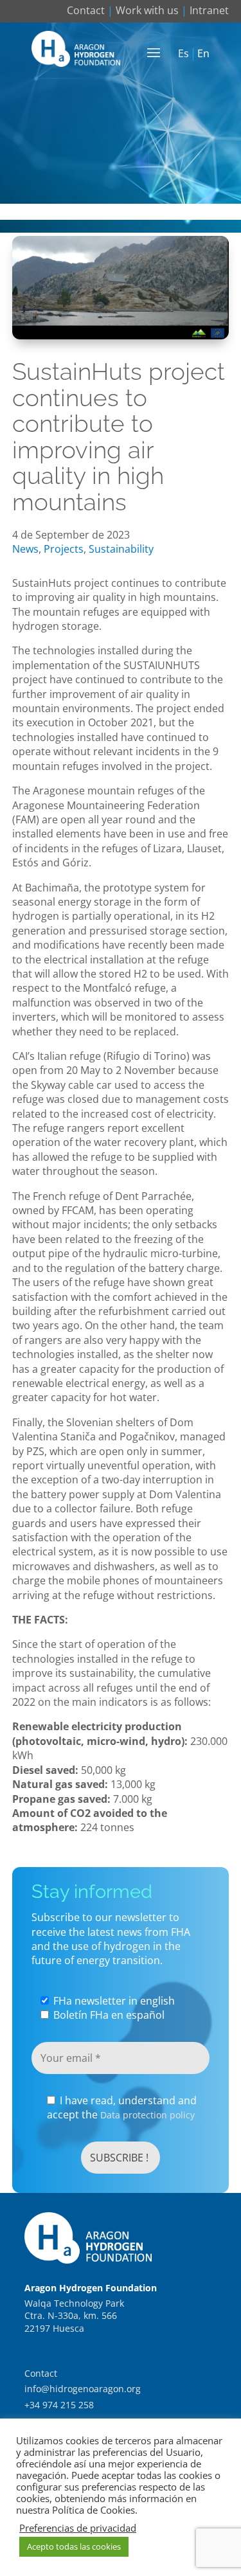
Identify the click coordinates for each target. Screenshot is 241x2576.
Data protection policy (147, 2115)
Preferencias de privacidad (78, 2528)
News (25, 549)
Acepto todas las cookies (74, 2546)
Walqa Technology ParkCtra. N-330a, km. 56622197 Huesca (74, 2316)
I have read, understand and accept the (122, 2107)
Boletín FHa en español (108, 2015)
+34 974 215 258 (59, 2405)
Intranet (209, 10)
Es (183, 54)
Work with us (147, 10)
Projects (64, 549)
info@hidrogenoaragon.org (83, 2389)
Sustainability (121, 549)
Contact (86, 10)
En (203, 54)
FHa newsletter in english (113, 2001)
